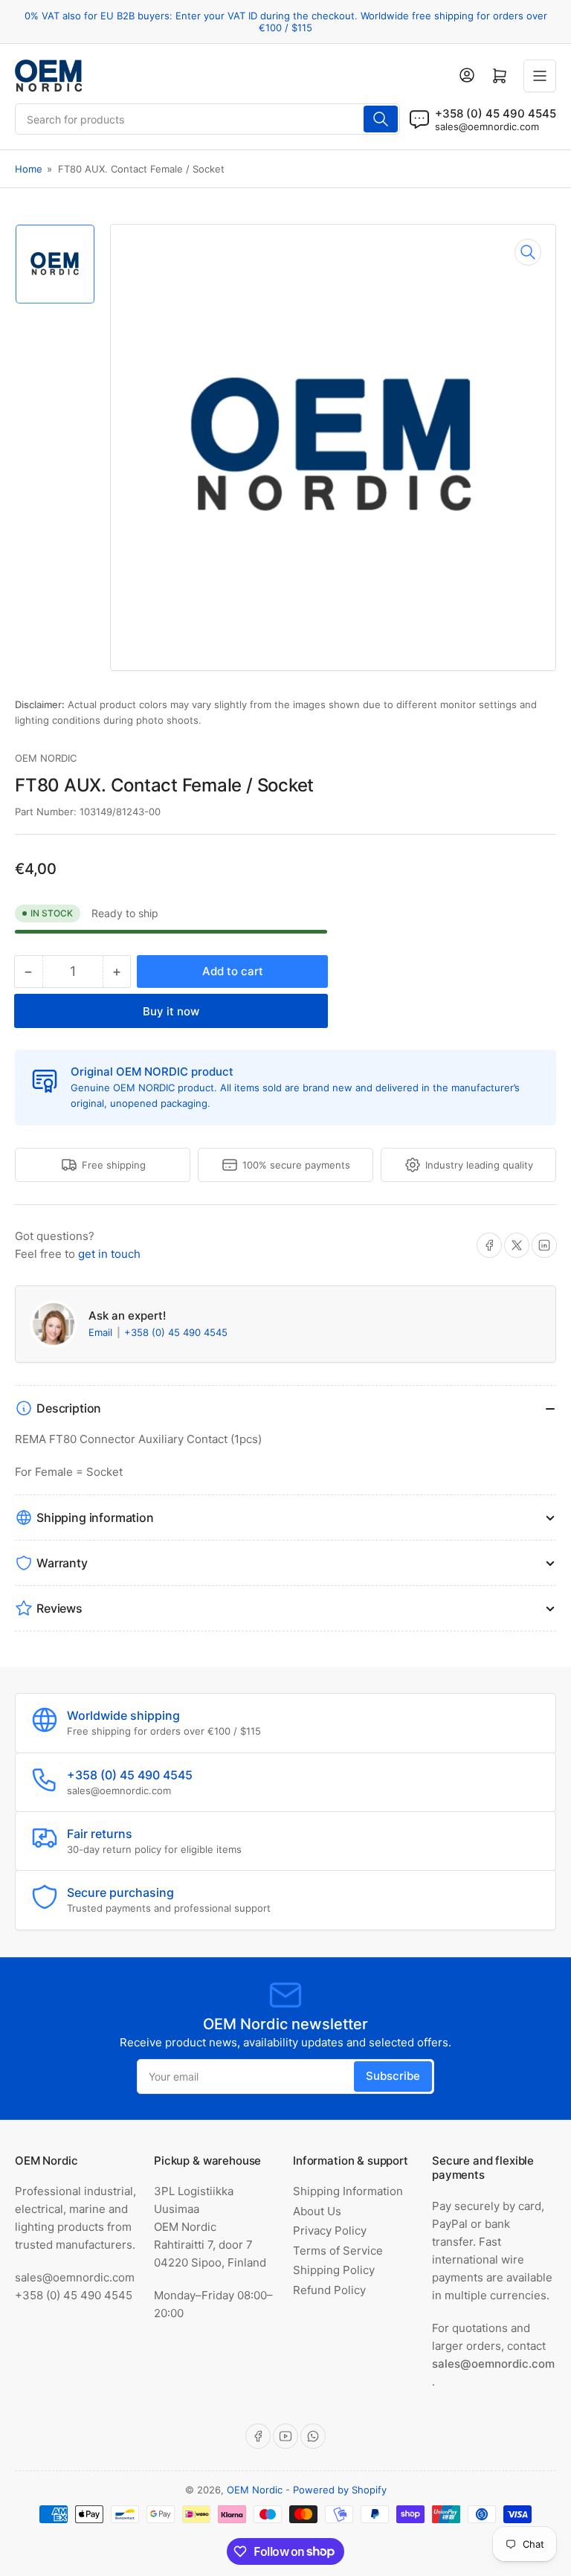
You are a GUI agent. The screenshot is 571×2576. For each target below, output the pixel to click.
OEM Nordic (255, 2490)
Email (102, 1332)
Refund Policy (329, 2290)
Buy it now (171, 1011)
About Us (317, 2211)
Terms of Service (338, 2251)
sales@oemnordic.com (487, 126)
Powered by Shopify (340, 2490)
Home (29, 169)
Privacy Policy (330, 2230)
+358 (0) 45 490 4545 (176, 1332)
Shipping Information (348, 2191)
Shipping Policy (334, 2270)
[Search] (381, 119)
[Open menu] (540, 76)
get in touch (109, 1254)
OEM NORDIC (46, 758)
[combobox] (207, 119)
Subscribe (393, 2076)
